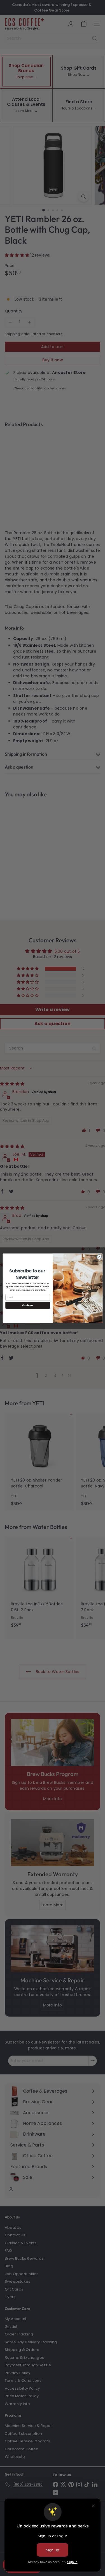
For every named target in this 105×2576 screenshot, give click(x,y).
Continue (27, 1305)
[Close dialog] (99, 1257)
